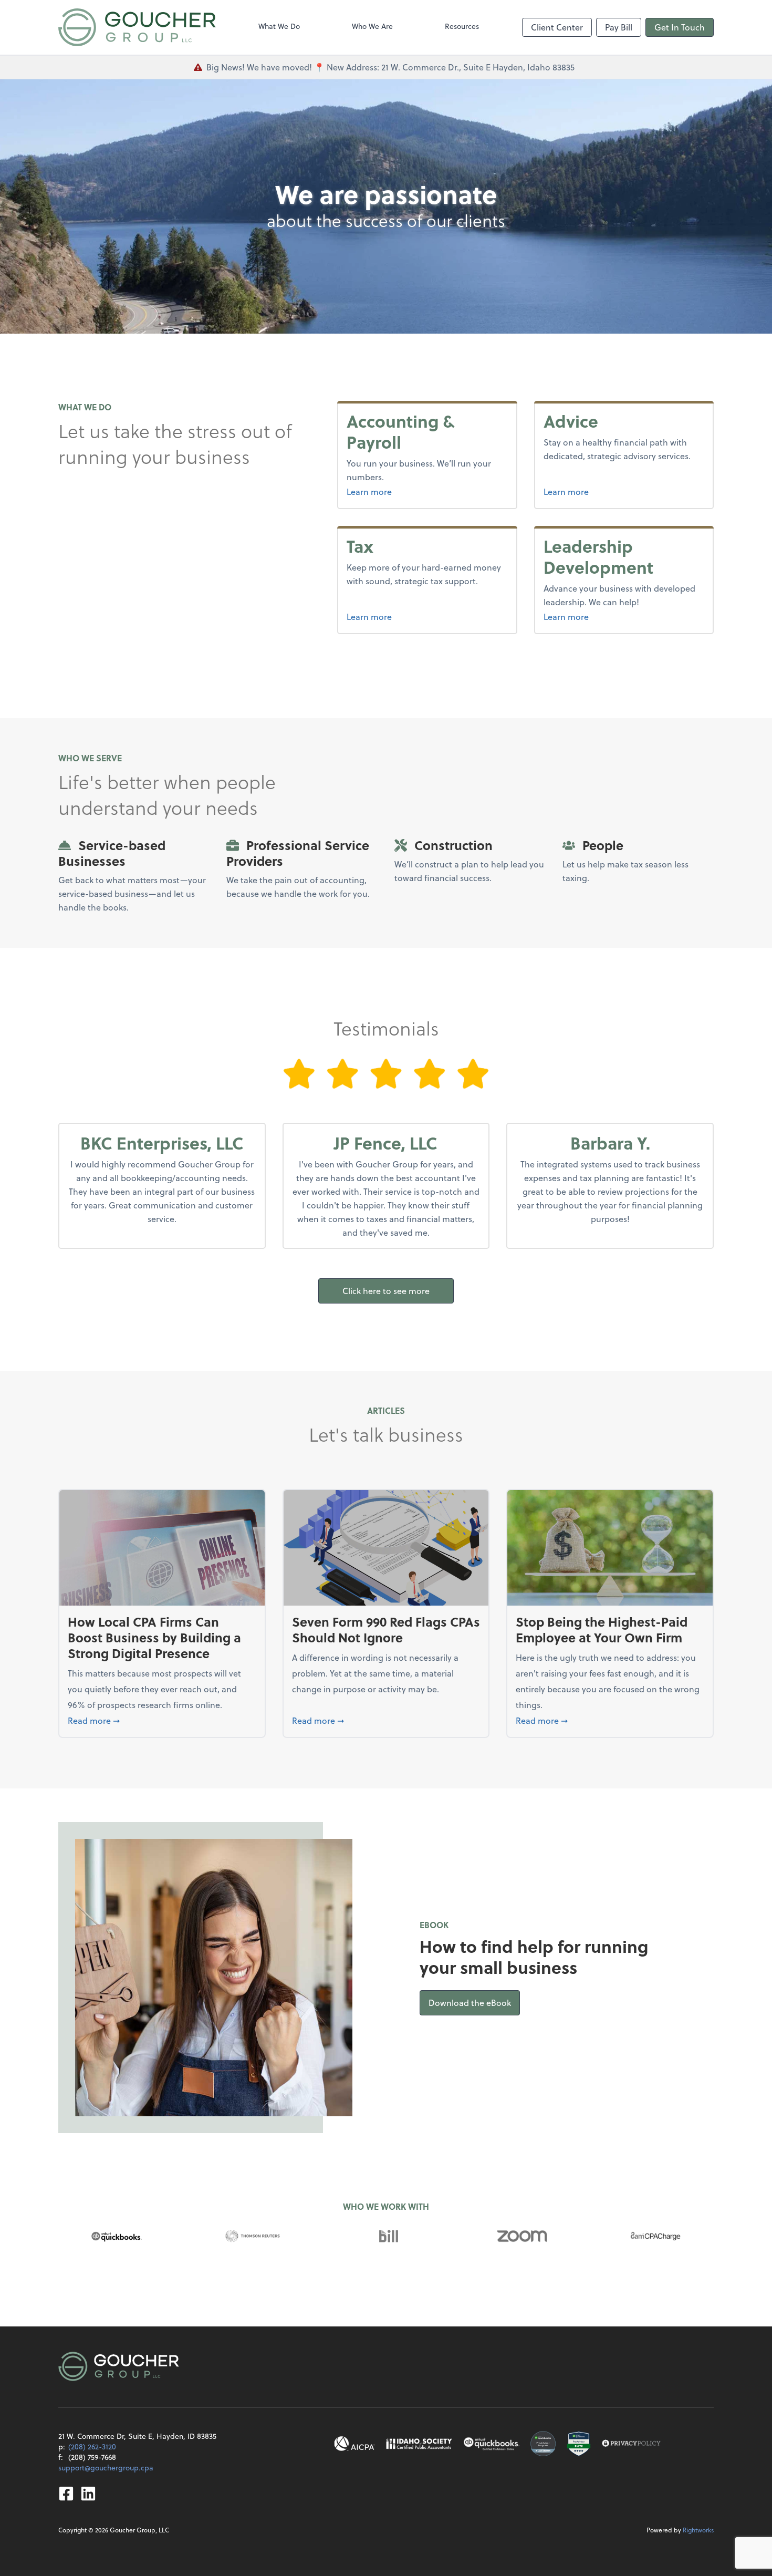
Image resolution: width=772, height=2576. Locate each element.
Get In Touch (680, 27)
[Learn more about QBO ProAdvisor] (492, 2444)
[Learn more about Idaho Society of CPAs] (419, 2444)
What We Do (279, 26)
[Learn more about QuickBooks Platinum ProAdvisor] (543, 2444)
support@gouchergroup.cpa (106, 2468)
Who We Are (372, 26)
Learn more (396, 491)
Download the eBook (474, 2002)
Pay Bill (619, 27)
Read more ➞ (162, 1720)
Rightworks (698, 2530)
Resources (462, 26)
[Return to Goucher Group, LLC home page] (137, 27)
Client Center (557, 27)
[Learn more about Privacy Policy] (631, 2444)
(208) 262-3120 (92, 2446)
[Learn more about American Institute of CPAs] (354, 2444)
